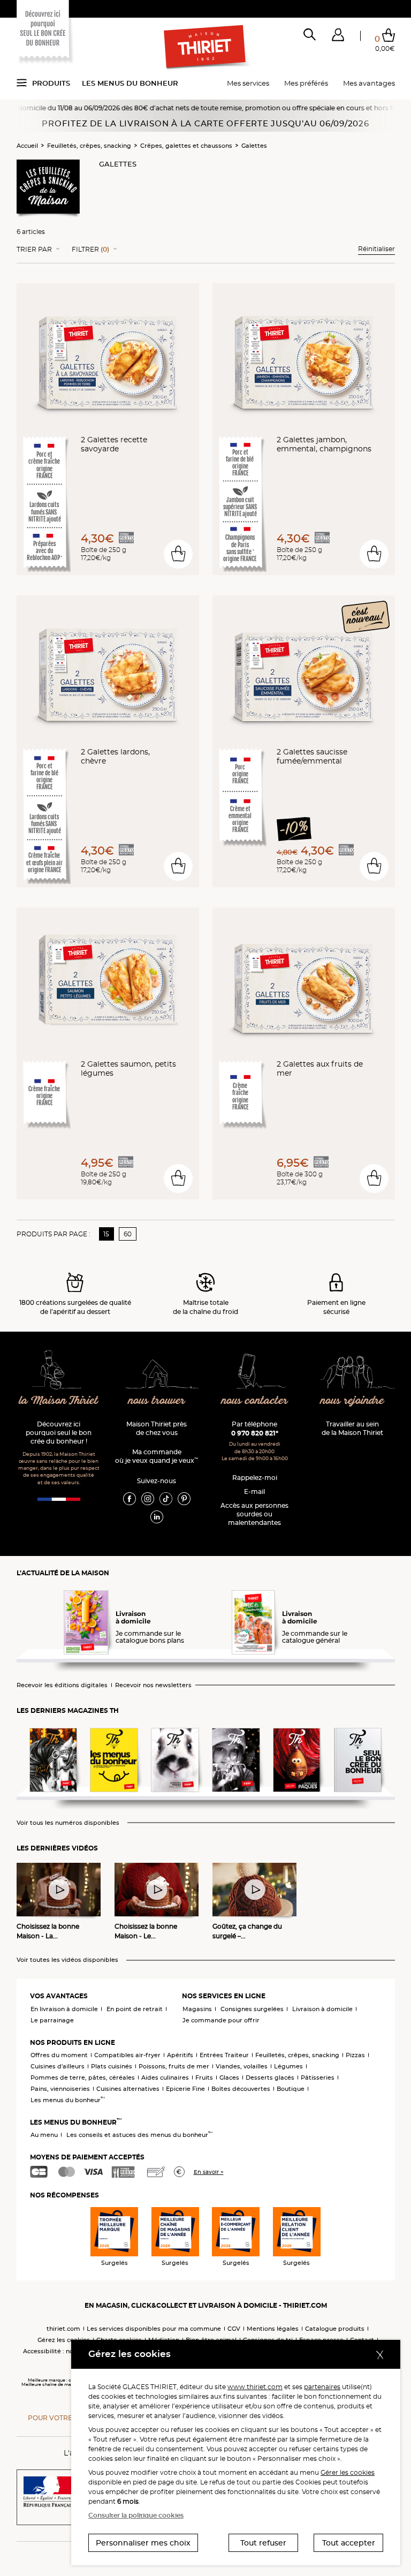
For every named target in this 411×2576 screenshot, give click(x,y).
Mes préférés (306, 83)
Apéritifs (180, 2055)
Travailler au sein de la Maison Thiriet (352, 1428)
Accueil (27, 146)
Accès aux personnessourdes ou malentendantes (254, 1514)
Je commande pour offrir (221, 2020)
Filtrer (90, 250)
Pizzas (355, 2055)
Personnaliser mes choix (143, 2543)
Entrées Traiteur (224, 2055)
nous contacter (255, 1401)
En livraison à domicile (64, 2009)
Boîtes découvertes (241, 2089)
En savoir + (209, 2172)
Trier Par (34, 250)
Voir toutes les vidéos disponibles (67, 1960)
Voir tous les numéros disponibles (68, 1823)
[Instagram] (148, 1498)
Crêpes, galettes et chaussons (186, 146)
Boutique (291, 2089)
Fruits (204, 2078)
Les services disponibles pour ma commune (154, 2329)
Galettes (254, 146)
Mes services (248, 83)
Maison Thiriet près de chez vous (157, 1428)
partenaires (322, 2387)
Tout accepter (349, 2543)
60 (128, 1234)
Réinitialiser (376, 249)
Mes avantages (369, 83)
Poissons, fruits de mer (174, 2066)
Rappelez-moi (255, 1478)
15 (106, 1234)
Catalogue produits (335, 2329)
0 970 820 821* (255, 1433)
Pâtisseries (318, 2078)
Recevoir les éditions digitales (62, 1685)
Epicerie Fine (185, 2089)
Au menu (44, 2135)
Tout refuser (263, 2543)
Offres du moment (59, 2055)
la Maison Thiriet (59, 1401)
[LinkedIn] (157, 1516)
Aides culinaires (165, 2078)
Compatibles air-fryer (127, 2055)
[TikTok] (166, 1498)
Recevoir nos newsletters (153, 1685)
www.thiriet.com (255, 2387)
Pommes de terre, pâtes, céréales (83, 2078)
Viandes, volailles (242, 2066)
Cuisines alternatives (128, 2089)
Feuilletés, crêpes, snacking (89, 146)
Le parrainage (52, 2020)
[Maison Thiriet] (205, 47)
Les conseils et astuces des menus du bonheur (139, 2135)
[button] (338, 37)
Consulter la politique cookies (136, 2515)
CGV (234, 2329)
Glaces (229, 2078)
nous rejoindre (352, 1401)
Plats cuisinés (112, 2066)
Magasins (197, 2009)
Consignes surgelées (252, 2009)
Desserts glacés (270, 2078)
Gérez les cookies (64, 2340)
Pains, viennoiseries (60, 2089)
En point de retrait (135, 2009)
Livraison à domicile (322, 2009)
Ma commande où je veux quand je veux (157, 1456)
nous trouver (157, 1401)
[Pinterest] (184, 1498)
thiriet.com (63, 2329)
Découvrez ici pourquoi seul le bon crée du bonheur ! (59, 1433)
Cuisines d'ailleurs (58, 2066)
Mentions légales (273, 2329)
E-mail (254, 1491)
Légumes (288, 2066)
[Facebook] (130, 1498)
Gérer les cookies (348, 2472)
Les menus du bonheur (130, 83)
